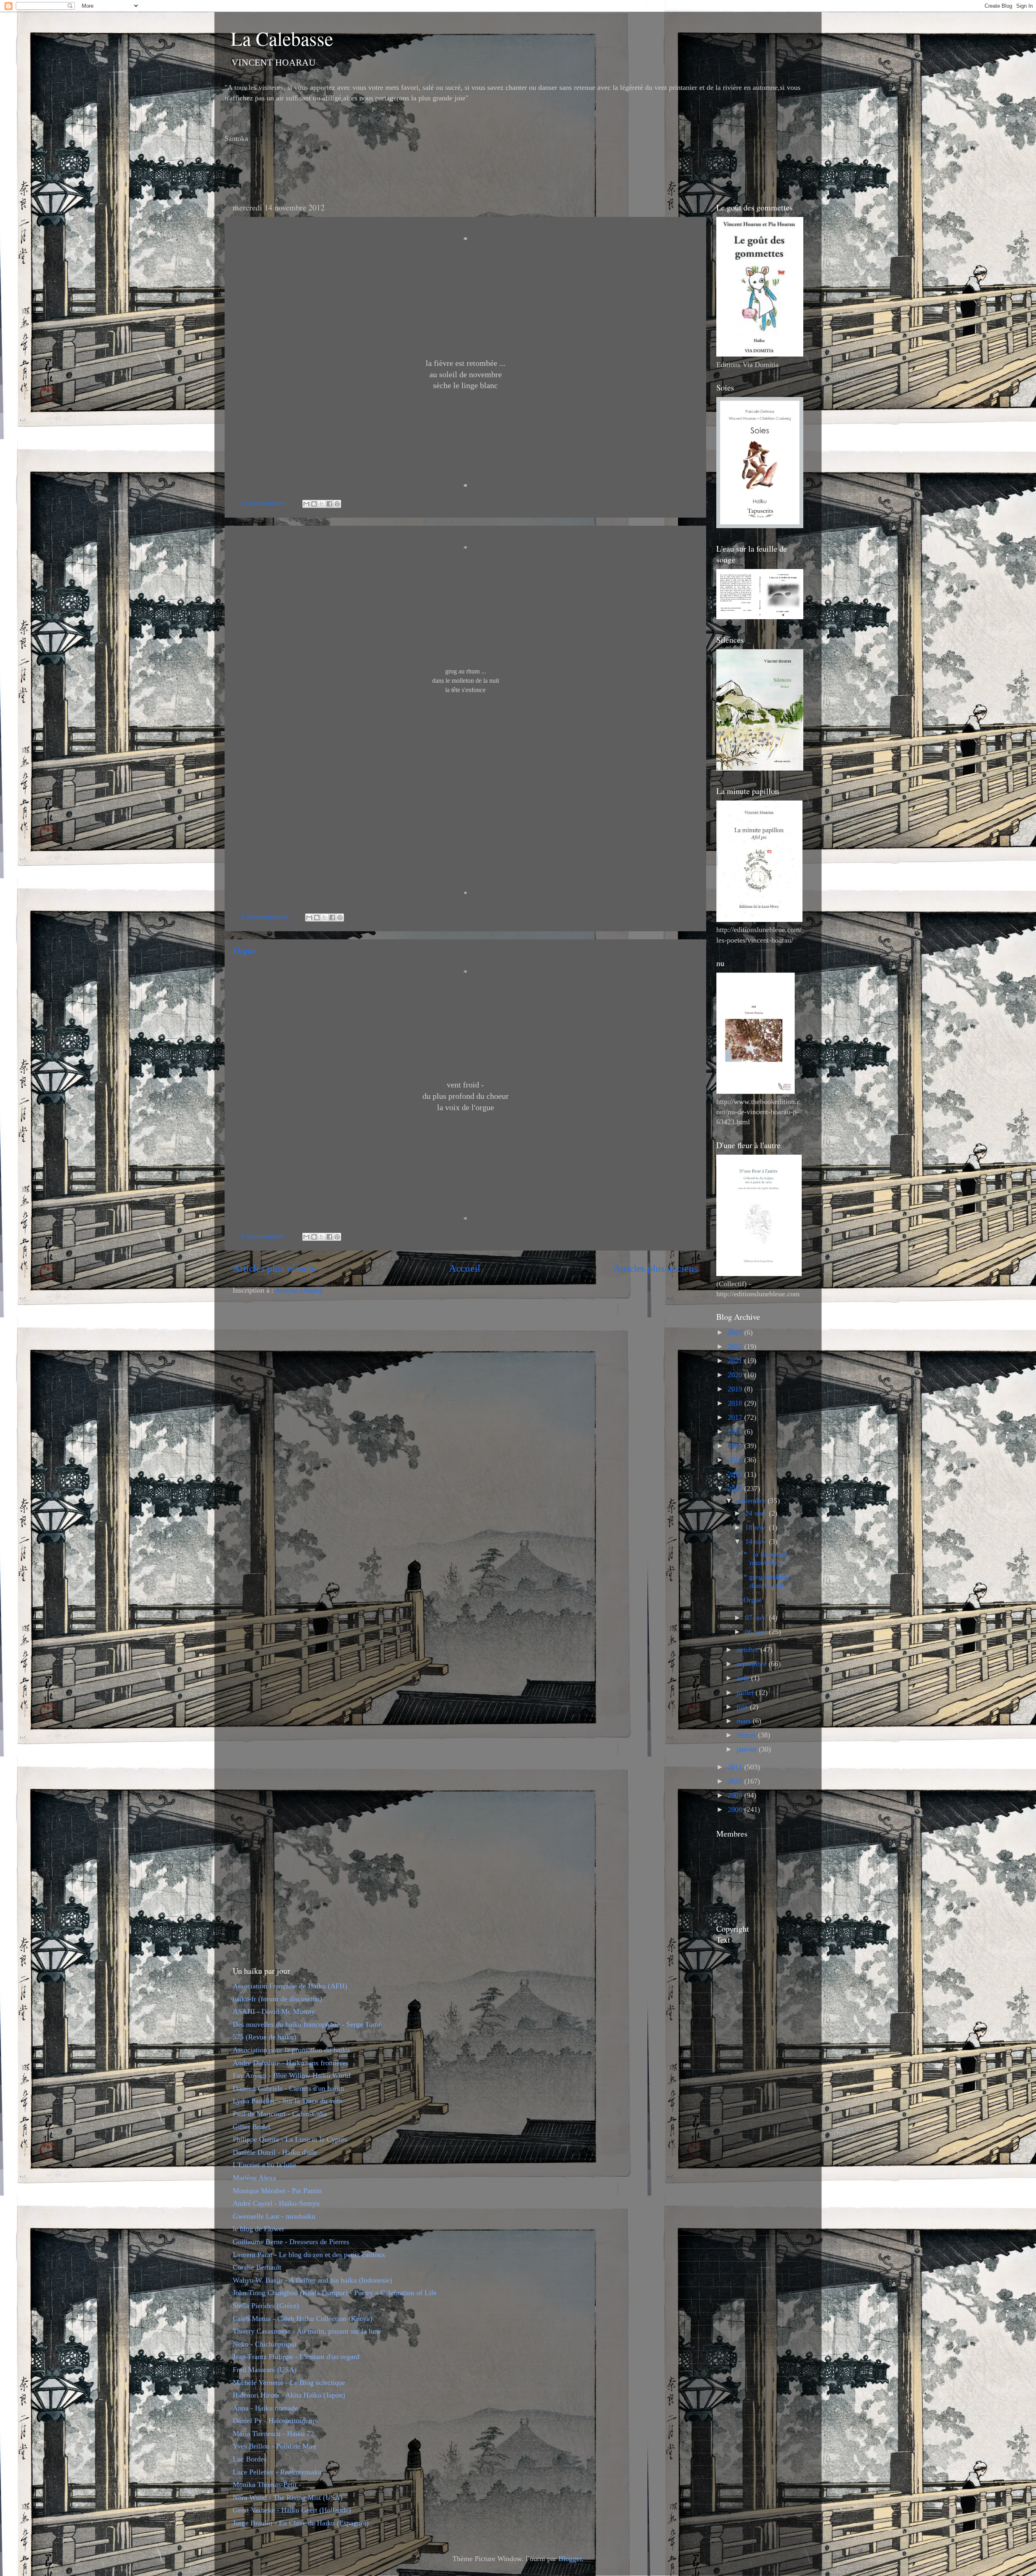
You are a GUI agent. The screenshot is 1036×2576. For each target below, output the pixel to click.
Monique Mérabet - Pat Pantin (277, 2191)
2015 (736, 1446)
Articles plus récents (274, 1268)
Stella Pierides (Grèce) (266, 2306)
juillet (746, 1693)
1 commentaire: (264, 503)
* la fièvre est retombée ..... (766, 1559)
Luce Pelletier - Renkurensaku (277, 2472)
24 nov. (757, 1513)
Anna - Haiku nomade (265, 2408)
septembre (753, 1664)
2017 (736, 1417)
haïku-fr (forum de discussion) (277, 1999)
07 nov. (757, 1618)
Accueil (465, 1268)
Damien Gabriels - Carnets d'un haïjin (288, 2088)
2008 (736, 1809)
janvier (748, 1749)
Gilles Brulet (252, 2127)
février (747, 1735)
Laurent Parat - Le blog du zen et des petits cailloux (309, 2255)
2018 (736, 1403)
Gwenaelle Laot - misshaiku (274, 2216)
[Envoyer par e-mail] (306, 504)
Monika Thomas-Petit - (267, 2485)
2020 (736, 1375)
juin (743, 1707)
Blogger (570, 2559)
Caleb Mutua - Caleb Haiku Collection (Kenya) (303, 2319)
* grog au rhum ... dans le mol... (770, 1581)
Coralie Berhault (257, 2267)
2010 (736, 1781)
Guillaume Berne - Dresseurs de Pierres (291, 2242)
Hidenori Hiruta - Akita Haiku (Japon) (289, 2395)
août (744, 1678)
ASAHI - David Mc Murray (274, 2011)
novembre (752, 1501)
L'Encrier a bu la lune (264, 2165)
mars (745, 1721)
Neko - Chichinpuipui (265, 2344)
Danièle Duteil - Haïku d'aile (275, 2152)
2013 (736, 1474)
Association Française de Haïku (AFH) (290, 1986)
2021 (736, 1361)
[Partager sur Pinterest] (337, 504)
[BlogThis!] (314, 504)
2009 (736, 1795)
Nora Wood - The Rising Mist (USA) (288, 2497)
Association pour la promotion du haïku (291, 2050)
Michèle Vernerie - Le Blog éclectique (289, 2383)
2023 (736, 1332)
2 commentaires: (266, 917)
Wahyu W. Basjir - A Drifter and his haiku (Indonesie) (312, 2280)
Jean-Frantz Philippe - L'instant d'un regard (296, 2357)
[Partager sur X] (322, 504)
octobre (748, 1650)
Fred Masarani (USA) (265, 2370)
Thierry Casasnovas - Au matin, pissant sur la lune (307, 2331)
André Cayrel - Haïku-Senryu (276, 2203)
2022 (736, 1346)
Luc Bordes (250, 2459)
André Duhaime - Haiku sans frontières (291, 2063)
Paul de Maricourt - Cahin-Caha (280, 2114)
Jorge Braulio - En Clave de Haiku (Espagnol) (301, 2523)
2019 (736, 1389)
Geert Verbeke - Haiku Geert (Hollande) (292, 2510)
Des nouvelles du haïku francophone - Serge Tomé (307, 2024)
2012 (736, 1489)
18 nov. (757, 1527)
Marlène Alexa (254, 2178)
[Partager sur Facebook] (329, 504)
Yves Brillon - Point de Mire (275, 2446)
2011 (736, 1767)
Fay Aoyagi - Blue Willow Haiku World (292, 2075)
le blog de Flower (259, 2229)
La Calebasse (282, 38)
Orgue (244, 951)
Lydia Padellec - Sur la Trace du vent (287, 2101)
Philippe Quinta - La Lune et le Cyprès (290, 2139)
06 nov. (757, 1632)
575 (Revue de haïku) (264, 2037)
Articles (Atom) (298, 1290)
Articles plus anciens (656, 1268)
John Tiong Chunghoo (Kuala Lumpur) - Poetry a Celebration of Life (335, 2293)
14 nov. (757, 1542)
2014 (736, 1460)
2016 (736, 1431)
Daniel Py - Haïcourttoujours (275, 2421)
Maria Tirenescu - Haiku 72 (273, 2434)
